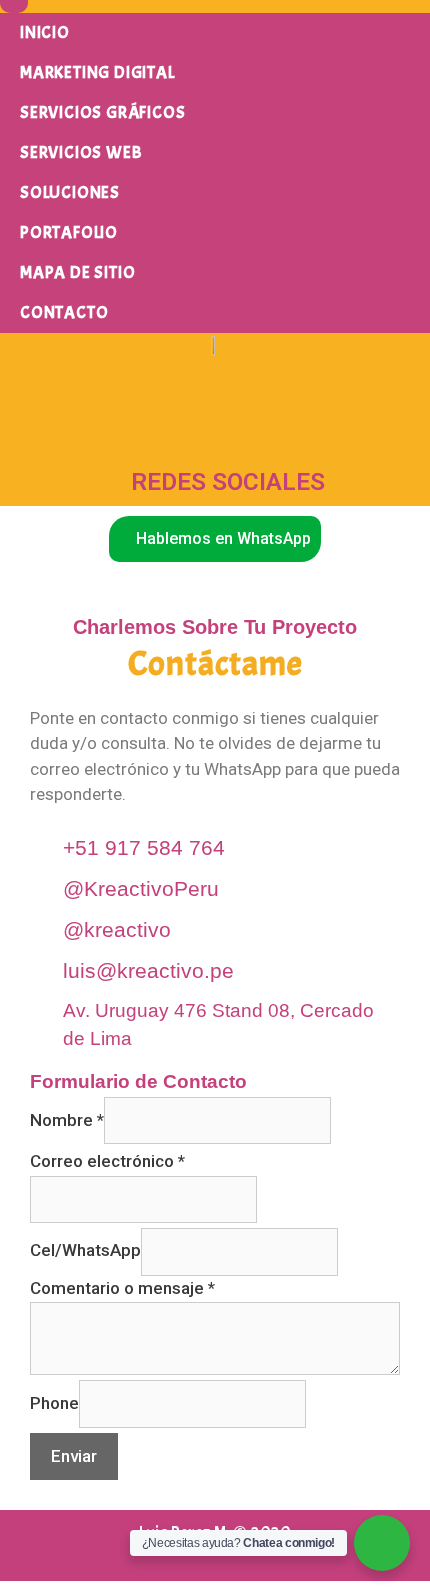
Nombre (67, 1120)
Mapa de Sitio (77, 272)
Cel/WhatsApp (85, 1250)
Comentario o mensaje (122, 1288)
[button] (215, 539)
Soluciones (70, 192)
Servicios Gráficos (102, 112)
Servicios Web (81, 152)
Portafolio (69, 232)
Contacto (64, 312)
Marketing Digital (97, 72)
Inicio (45, 32)
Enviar (74, 1456)
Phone (54, 1403)
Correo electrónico (107, 1161)
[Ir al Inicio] (215, 346)
